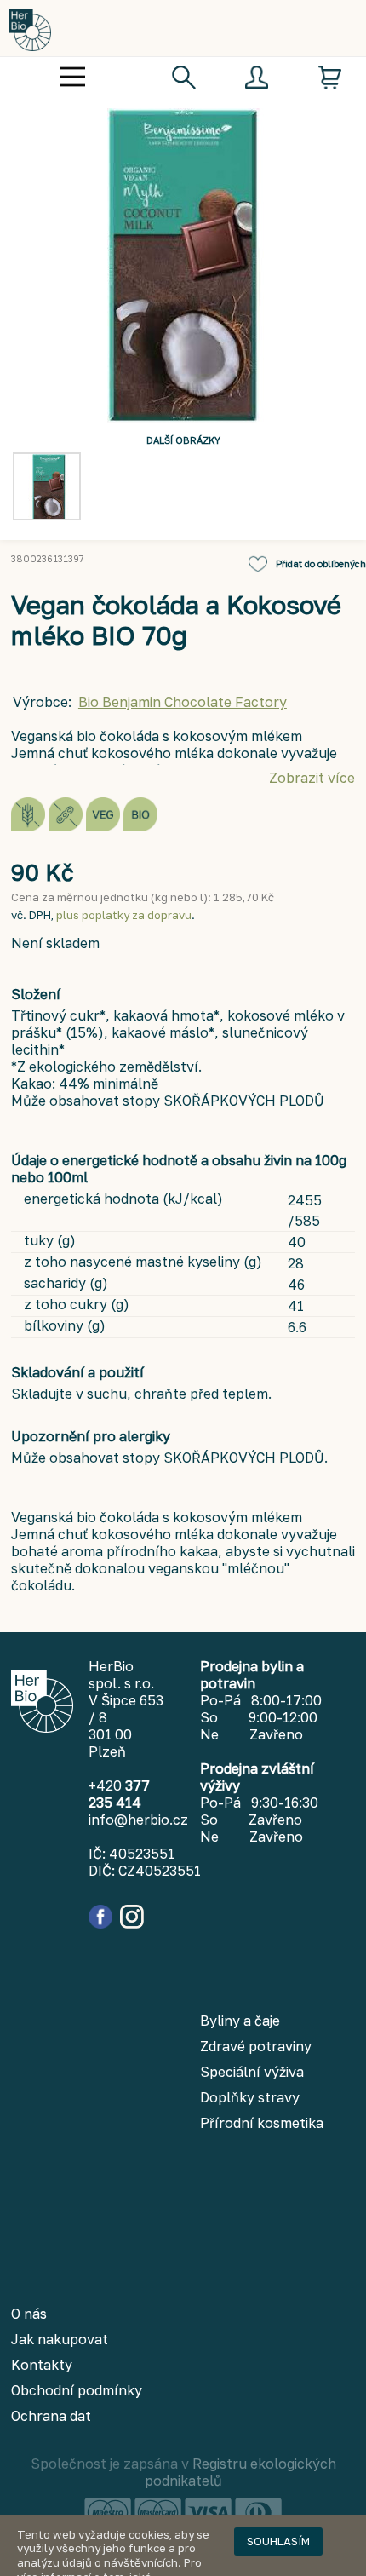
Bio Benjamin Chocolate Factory (183, 702)
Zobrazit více (312, 778)
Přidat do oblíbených (321, 563)
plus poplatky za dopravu (124, 915)
